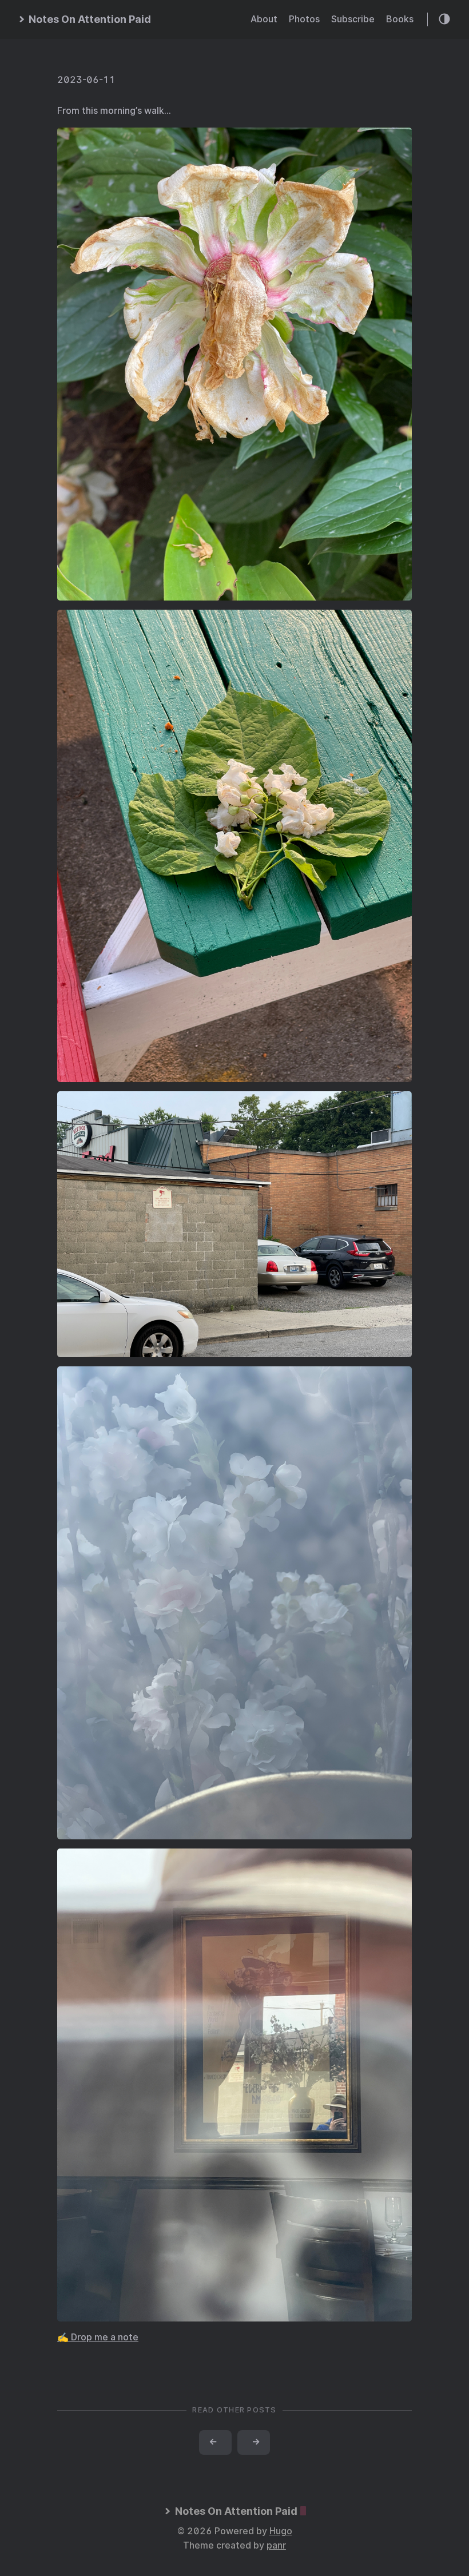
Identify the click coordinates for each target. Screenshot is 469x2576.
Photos (304, 19)
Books (400, 19)
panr (276, 2545)
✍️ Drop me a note (98, 2337)
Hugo (281, 2531)
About (264, 19)
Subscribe (353, 19)
